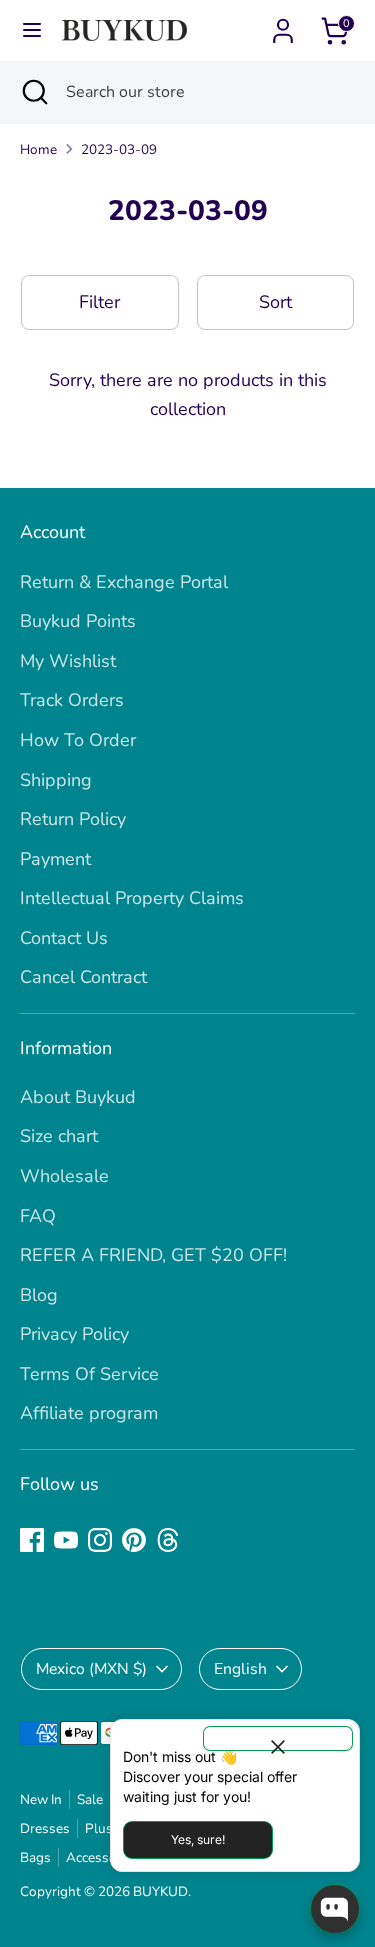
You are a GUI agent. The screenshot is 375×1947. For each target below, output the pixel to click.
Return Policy (73, 819)
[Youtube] (66, 1540)
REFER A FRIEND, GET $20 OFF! (153, 1255)
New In (41, 1799)
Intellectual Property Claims (132, 898)
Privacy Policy (74, 1334)
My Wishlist (68, 661)
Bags (35, 1857)
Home (38, 149)
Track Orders (72, 700)
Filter (99, 302)
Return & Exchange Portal (124, 582)
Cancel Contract (83, 977)
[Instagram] (100, 1540)
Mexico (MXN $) (91, 1669)
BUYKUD (160, 1891)
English (240, 1669)
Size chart (59, 1136)
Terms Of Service (89, 1374)
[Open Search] (33, 92)
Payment (55, 859)
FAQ (38, 1216)
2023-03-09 (119, 149)
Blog (39, 1295)
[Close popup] (278, 1738)
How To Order (78, 740)
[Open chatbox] (335, 1909)
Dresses (45, 1828)
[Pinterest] (134, 1540)
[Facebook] (32, 1540)
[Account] (283, 25)
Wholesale (64, 1176)
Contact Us (64, 938)
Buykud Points (78, 621)
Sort (275, 302)
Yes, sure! (198, 1839)
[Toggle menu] (32, 30)
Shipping (56, 780)
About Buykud (78, 1097)
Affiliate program (89, 1413)
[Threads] (168, 1540)
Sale (90, 1799)
